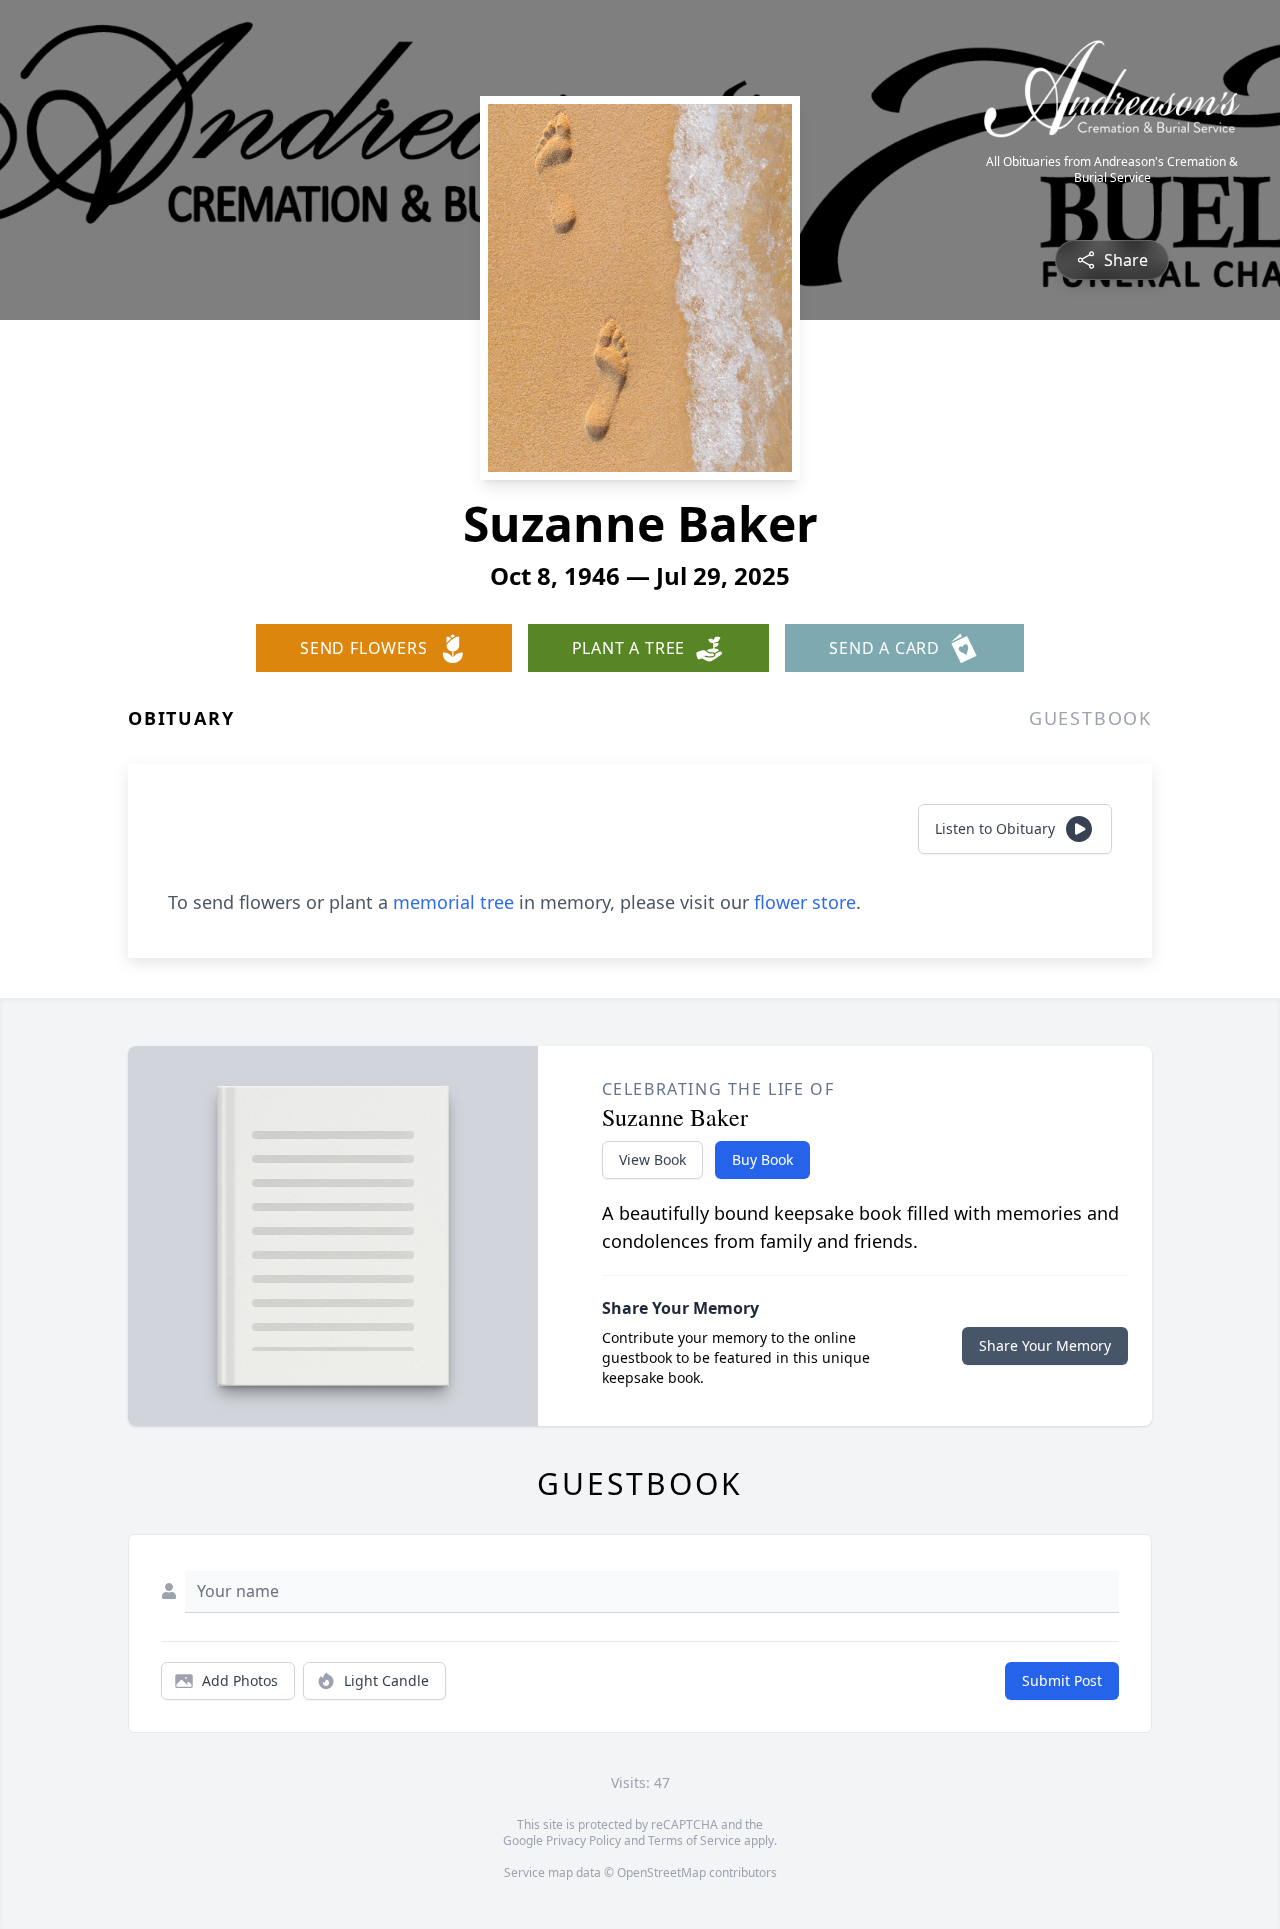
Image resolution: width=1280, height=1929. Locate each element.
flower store (805, 902)
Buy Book (762, 1159)
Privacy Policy (583, 1840)
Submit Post (1062, 1680)
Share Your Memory (1045, 1345)
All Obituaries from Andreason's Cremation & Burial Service (1112, 170)
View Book (652, 1159)
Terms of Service (694, 1840)
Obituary (181, 718)
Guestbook (1090, 718)
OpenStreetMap (661, 1872)
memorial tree (453, 902)
